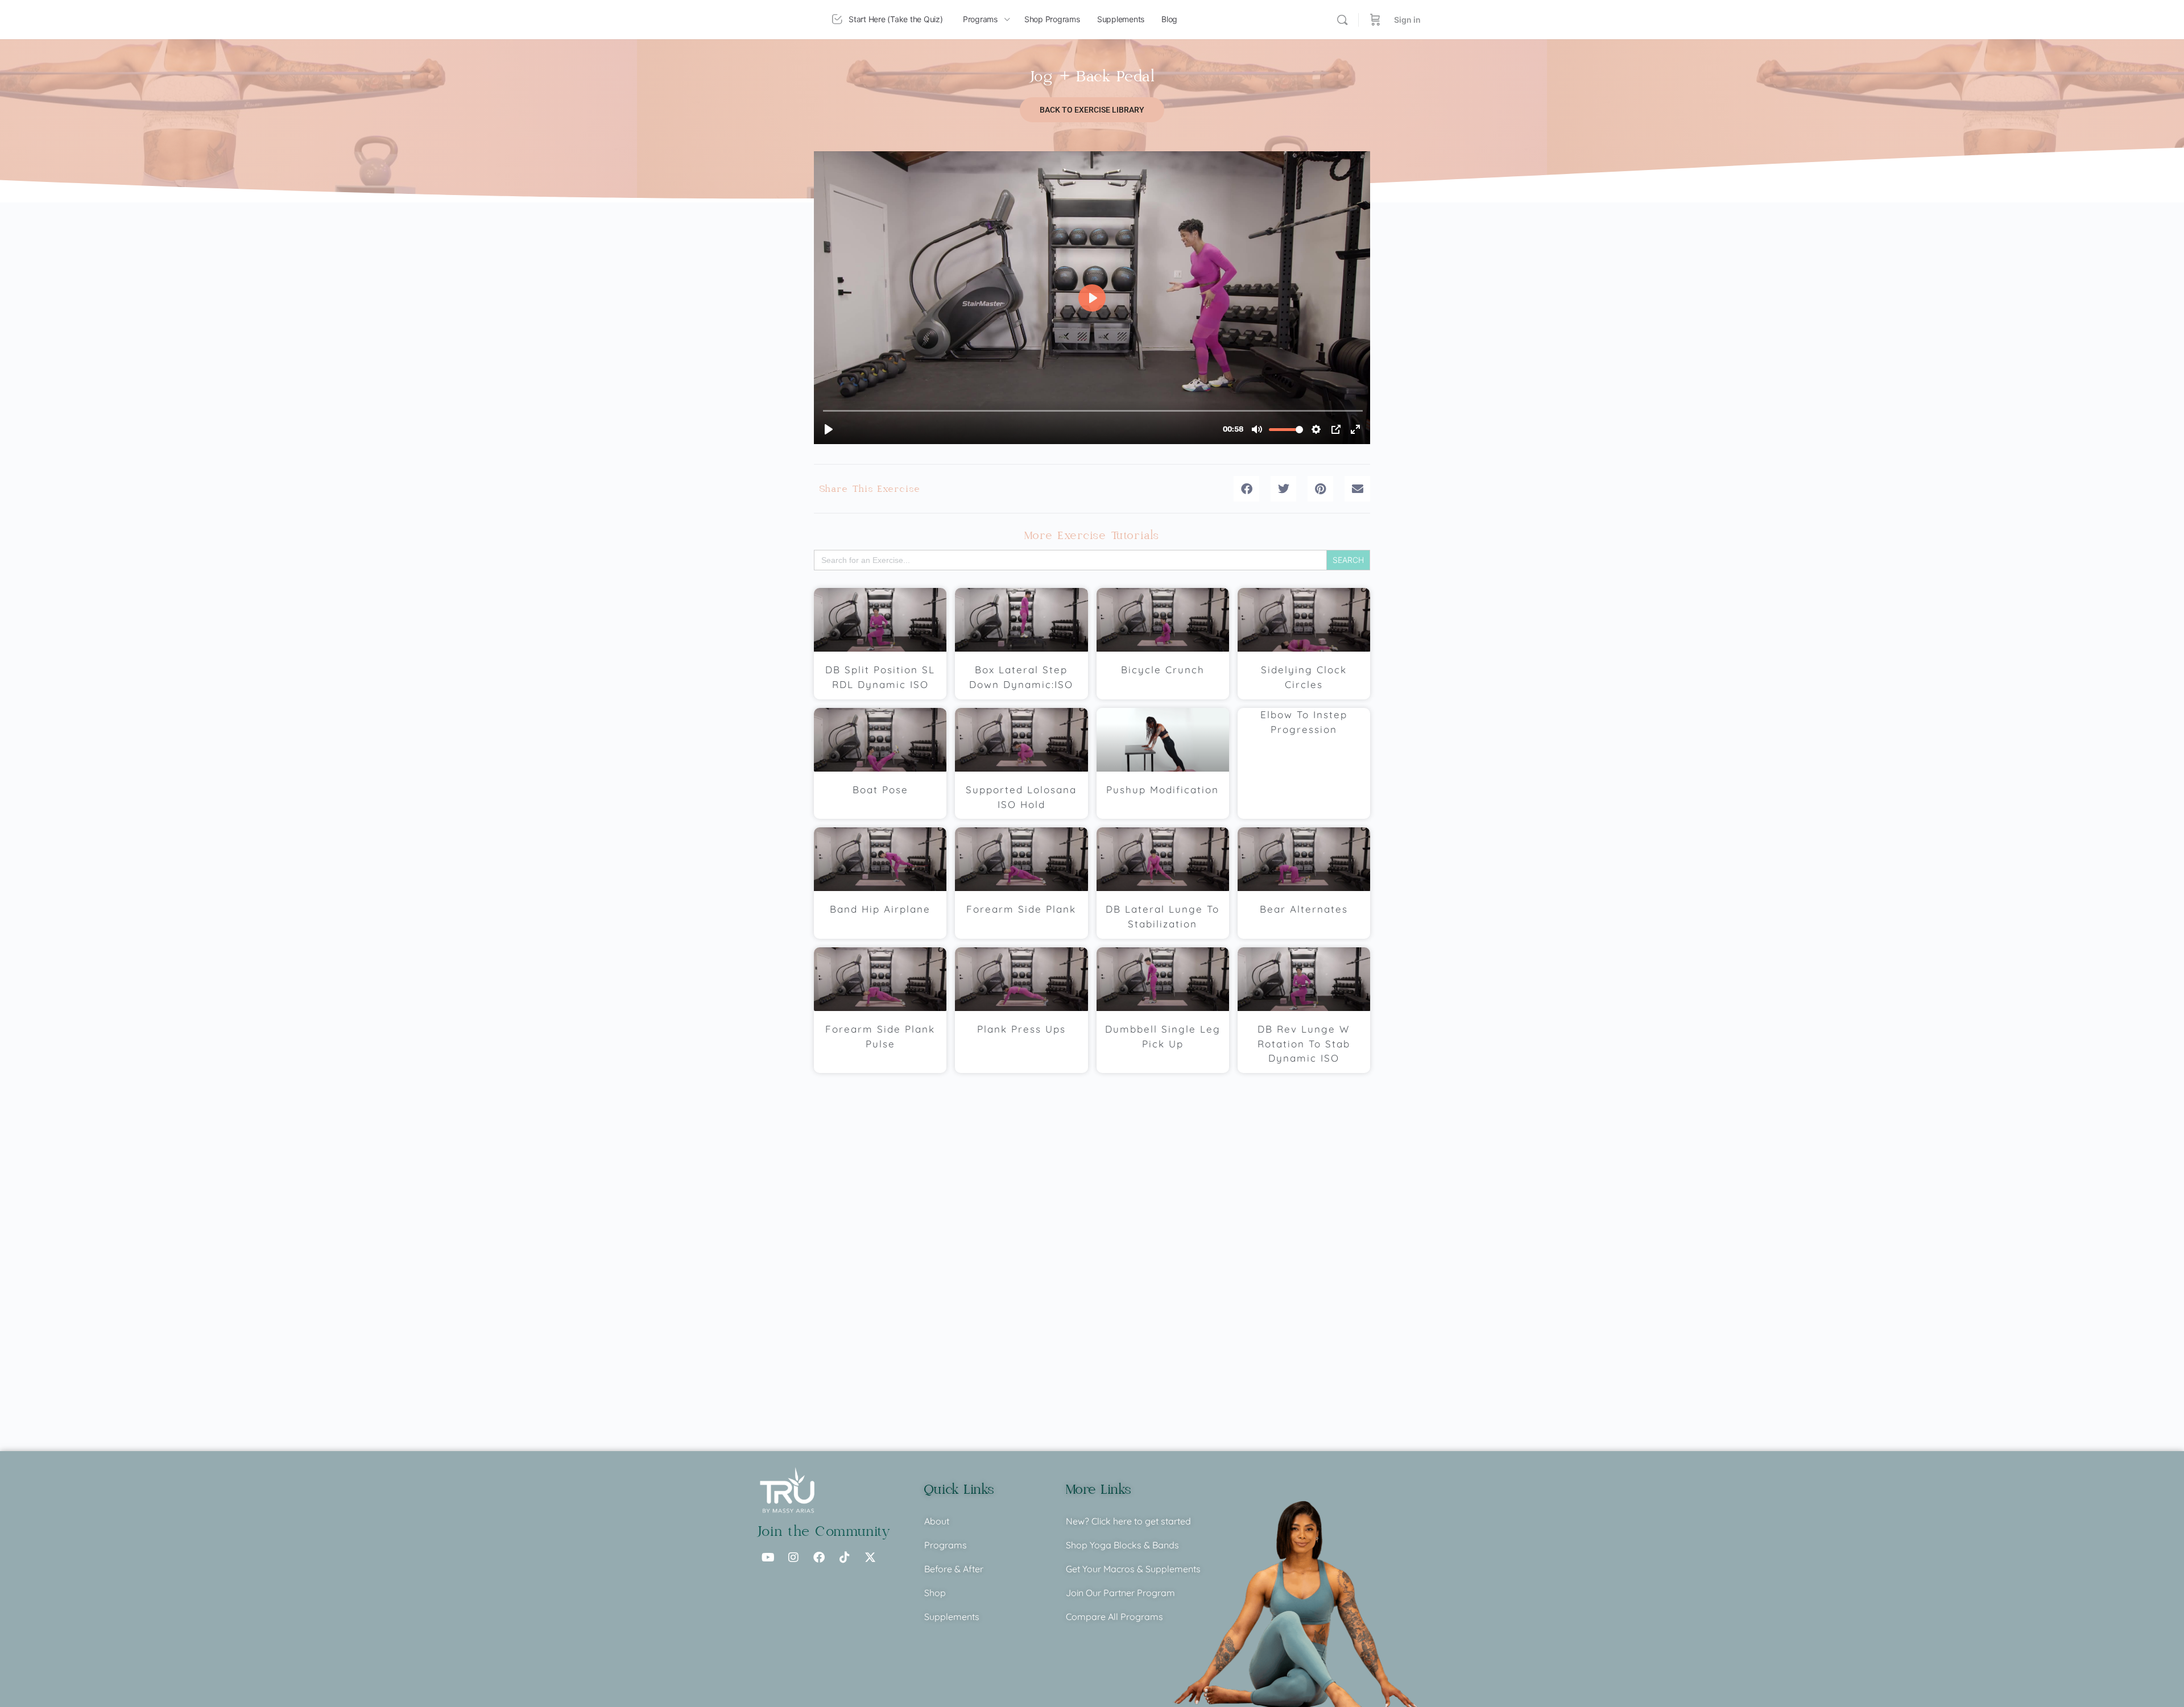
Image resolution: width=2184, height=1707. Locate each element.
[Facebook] (819, 1557)
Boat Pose (880, 790)
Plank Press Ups (1021, 1029)
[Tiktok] (845, 1557)
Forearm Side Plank (1021, 909)
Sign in (1407, 20)
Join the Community (824, 1532)
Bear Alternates (1304, 909)
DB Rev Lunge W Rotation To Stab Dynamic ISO (1304, 1044)
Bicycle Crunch (1163, 670)
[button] (1246, 489)
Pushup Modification (1163, 790)
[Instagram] (793, 1557)
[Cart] (1375, 20)
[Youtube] (768, 1557)
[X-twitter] (870, 1557)
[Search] (1342, 20)
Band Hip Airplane (880, 909)
